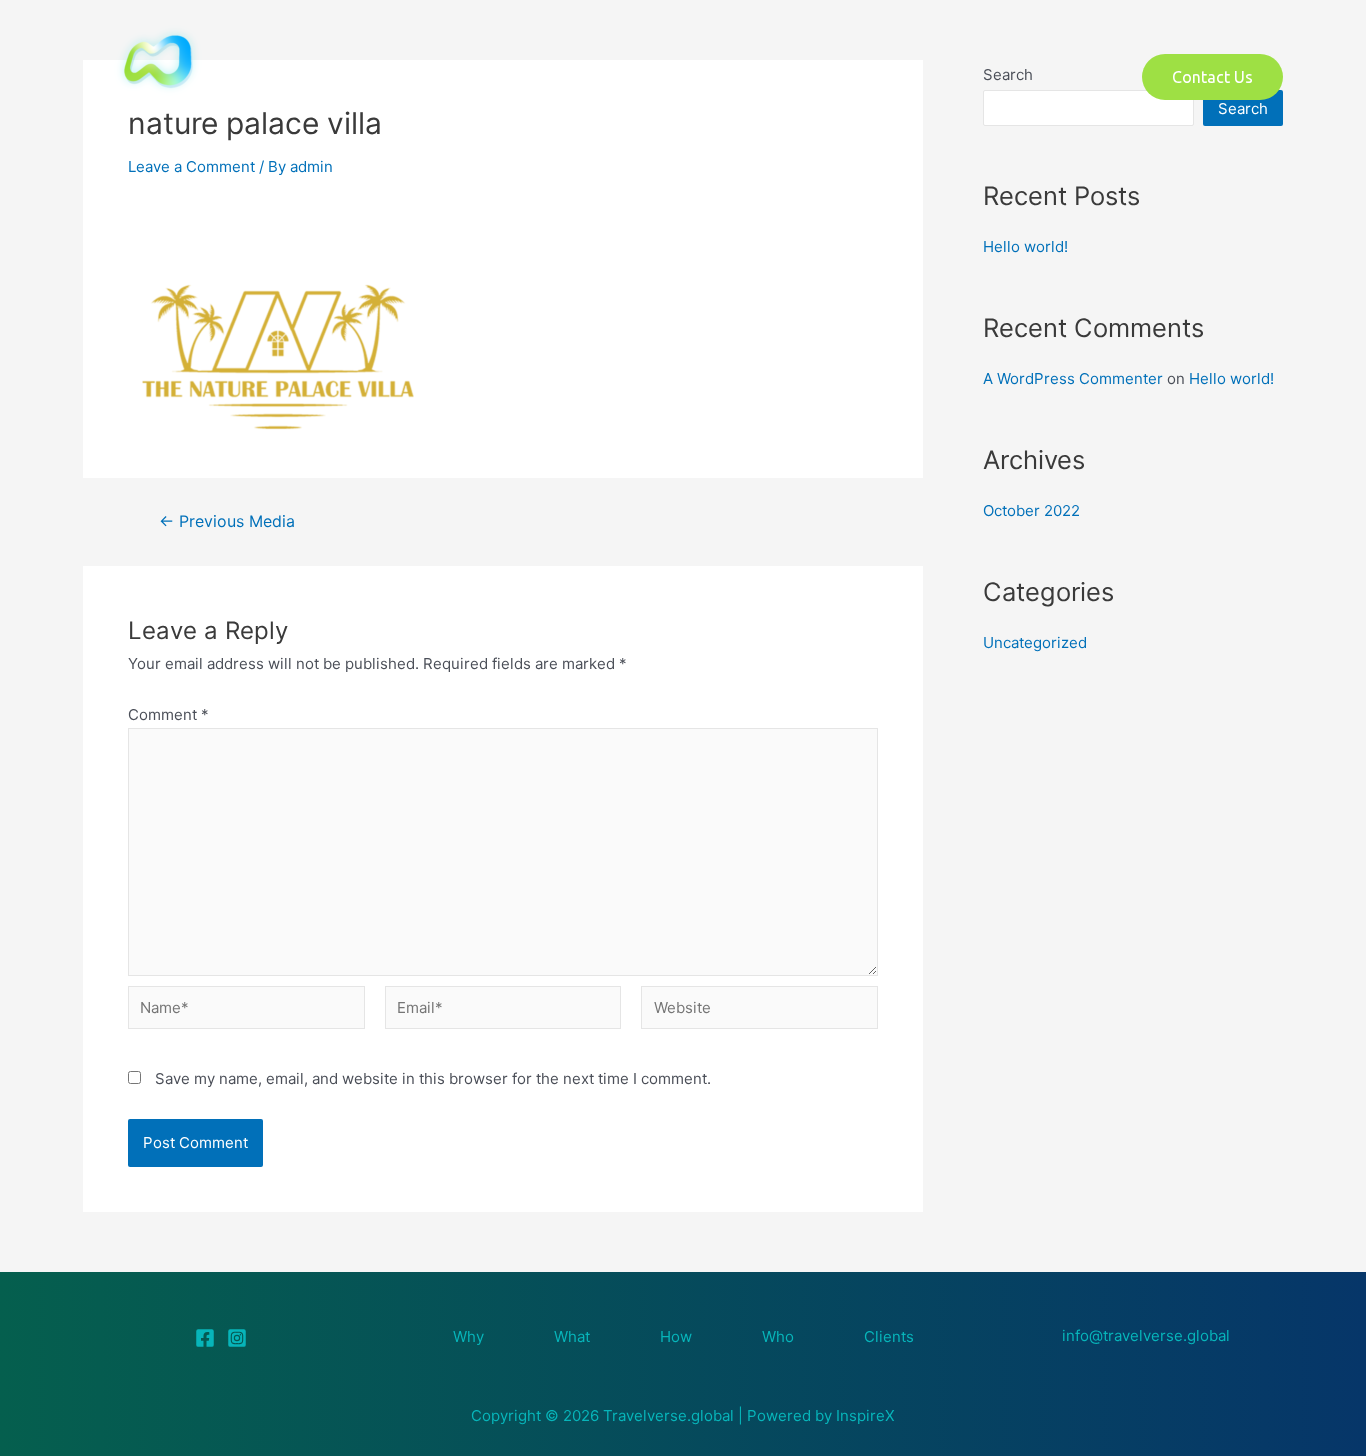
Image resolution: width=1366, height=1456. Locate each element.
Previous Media (227, 522)
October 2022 (1031, 510)
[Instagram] (237, 1338)
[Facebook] (205, 1338)
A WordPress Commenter (1073, 378)
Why (468, 1336)
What (481, 76)
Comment (168, 714)
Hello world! (1025, 246)
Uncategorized (1035, 642)
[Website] (759, 1010)
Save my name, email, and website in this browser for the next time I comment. (433, 1078)
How (686, 76)
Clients (889, 1336)
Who (889, 76)
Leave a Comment (191, 166)
